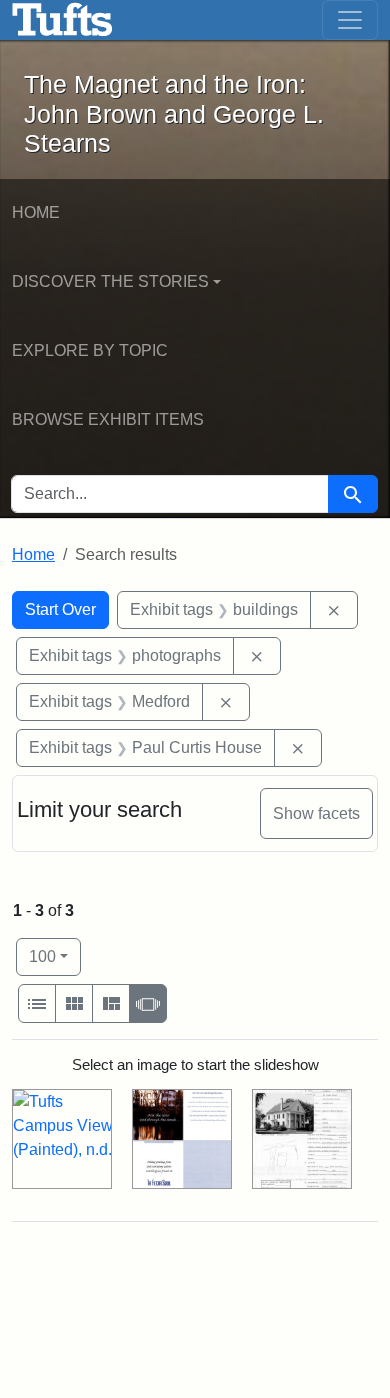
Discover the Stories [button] (110, 281)
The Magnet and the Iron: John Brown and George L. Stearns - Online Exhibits (62, 20)
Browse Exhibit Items (108, 419)
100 (55, 956)
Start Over (60, 609)
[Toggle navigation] (350, 20)
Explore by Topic (90, 350)
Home (36, 212)
